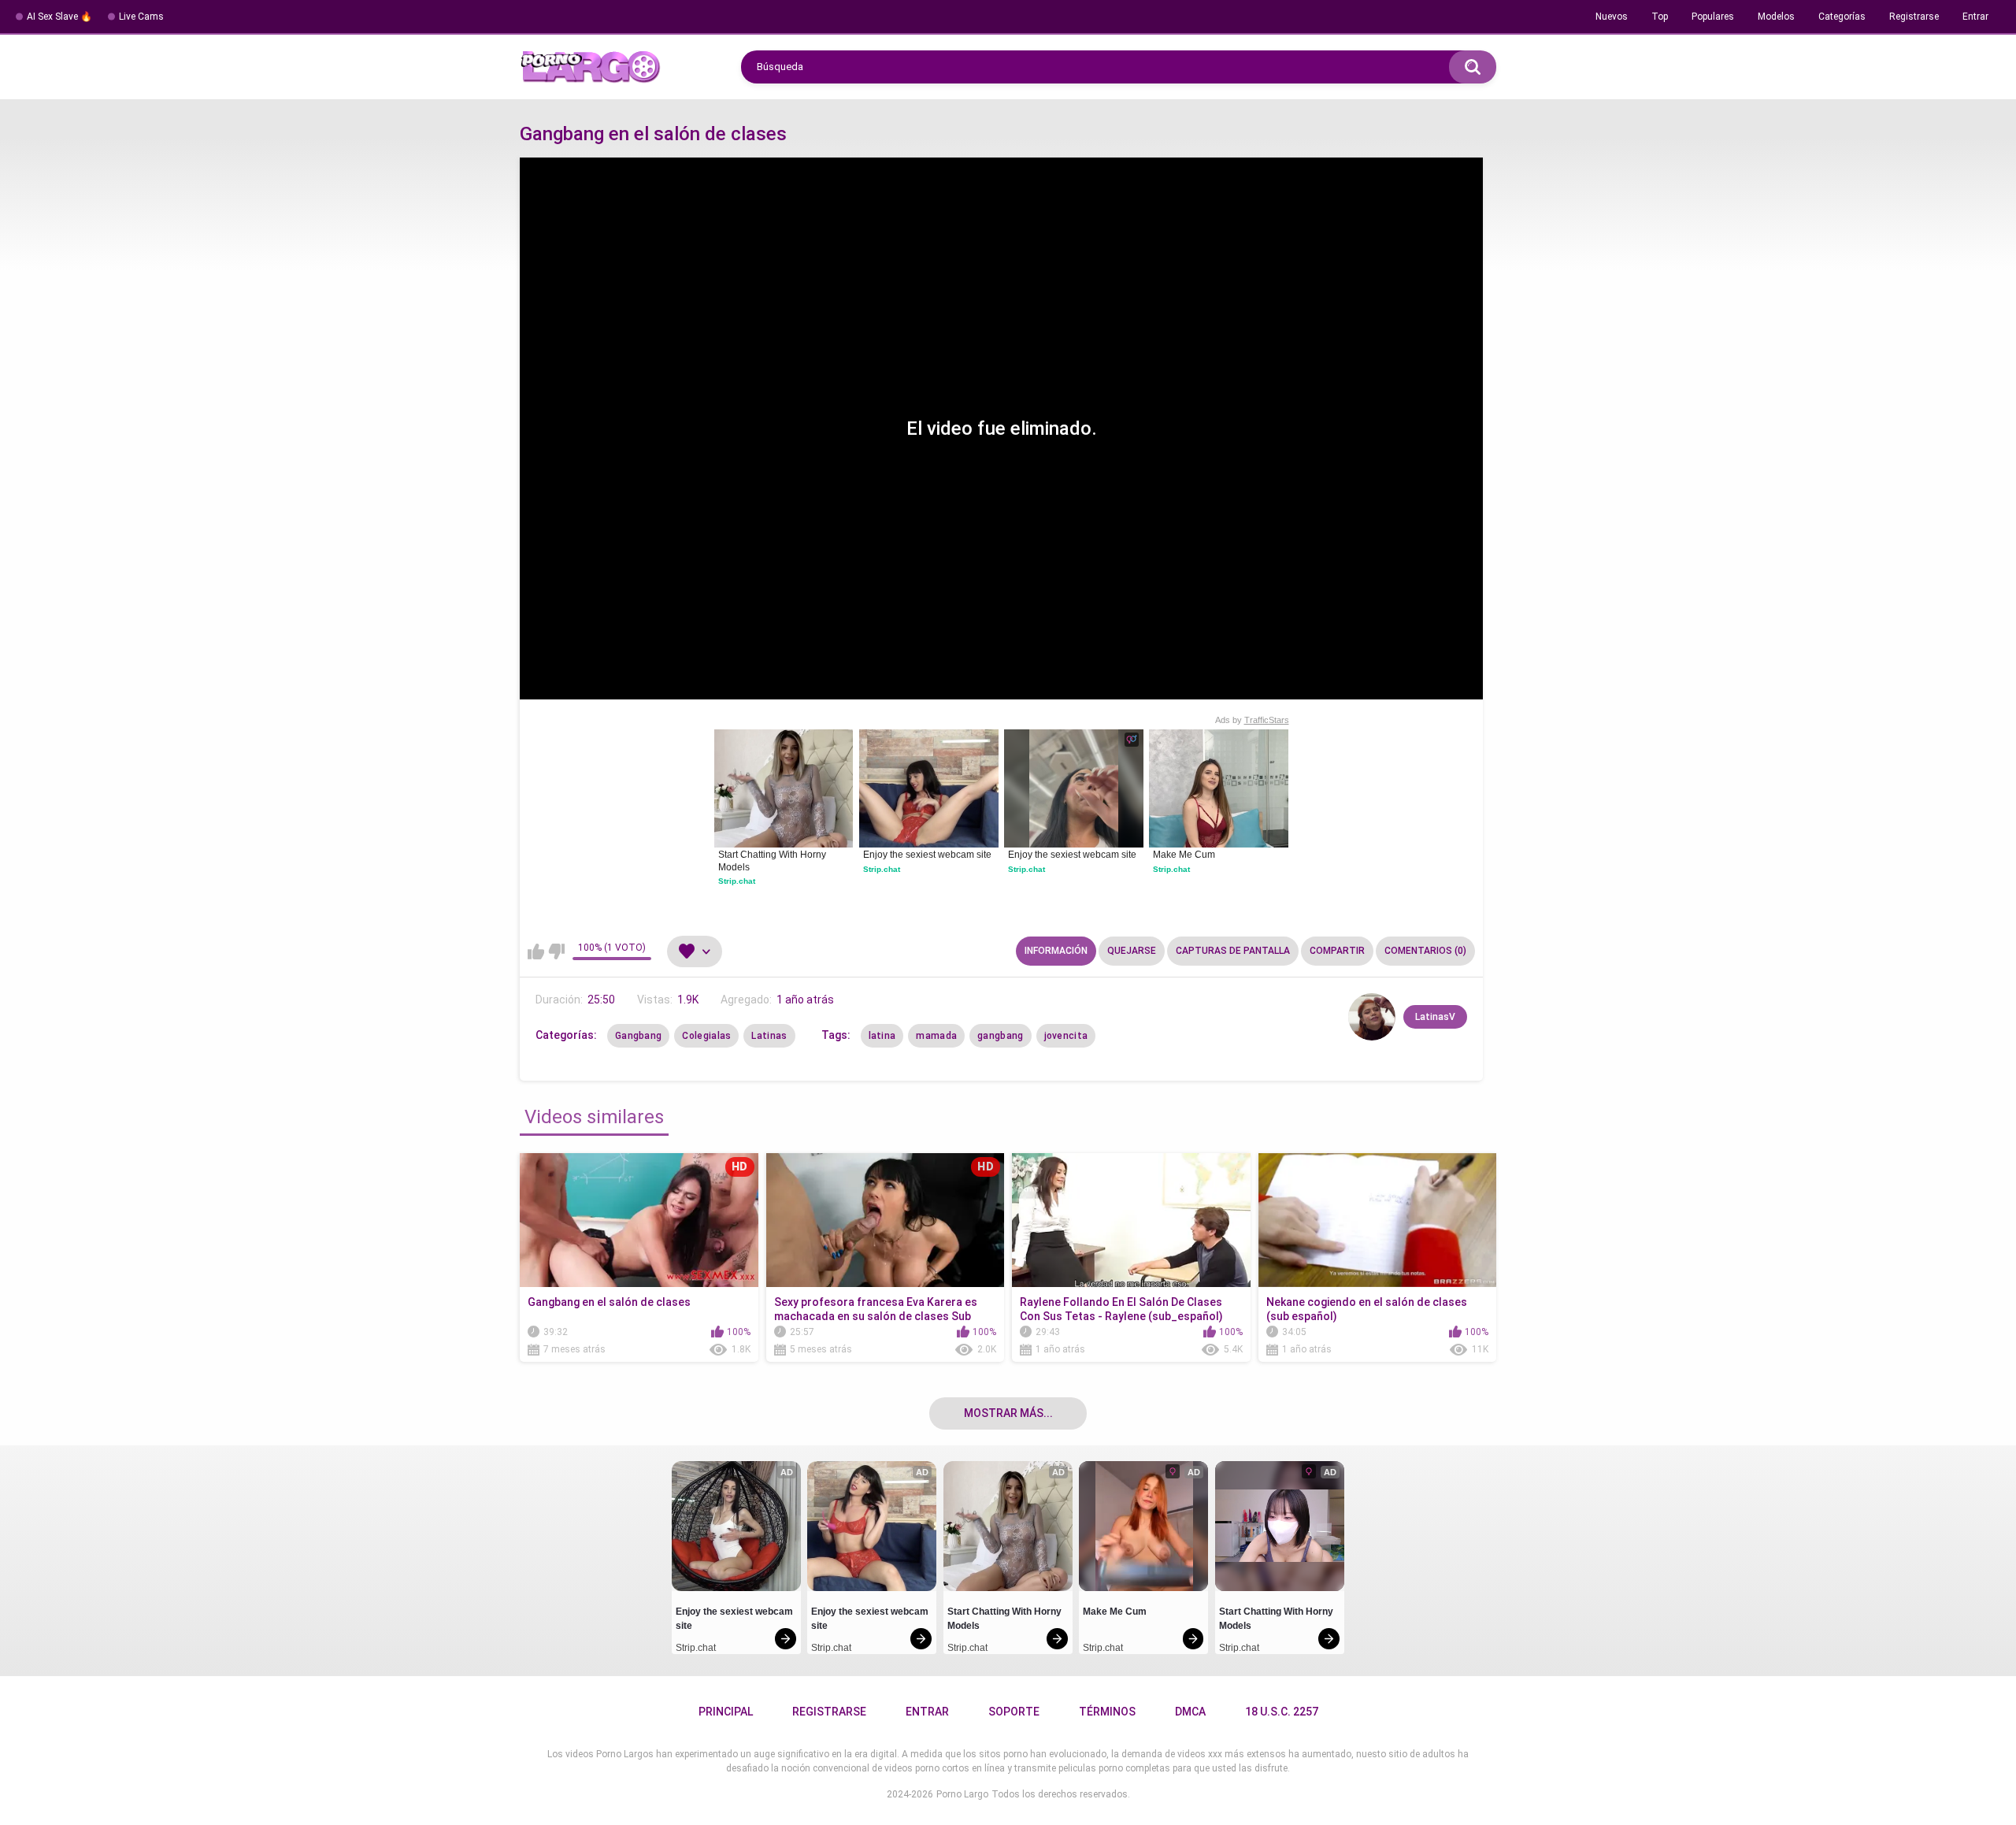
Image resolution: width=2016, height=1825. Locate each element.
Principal (726, 1712)
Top (1660, 17)
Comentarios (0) (1425, 951)
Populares (1713, 17)
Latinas (769, 1036)
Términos (1107, 1712)
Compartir (1337, 951)
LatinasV (1435, 1017)
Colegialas (706, 1036)
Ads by (1252, 720)
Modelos (1776, 17)
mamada (936, 1036)
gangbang (1000, 1036)
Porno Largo (962, 1794)
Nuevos (1612, 17)
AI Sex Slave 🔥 (59, 17)
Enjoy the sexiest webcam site (927, 855)
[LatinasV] (1372, 1017)
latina (882, 1036)
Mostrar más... (1008, 1413)
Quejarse (1132, 951)
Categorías (1842, 17)
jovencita (1066, 1036)
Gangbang (638, 1036)
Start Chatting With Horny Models (773, 861)
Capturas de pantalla (1233, 951)
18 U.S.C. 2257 (1282, 1712)
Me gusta (536, 951)
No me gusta (556, 951)
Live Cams (141, 17)
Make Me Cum (1184, 855)
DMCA (1190, 1712)
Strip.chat (737, 881)
